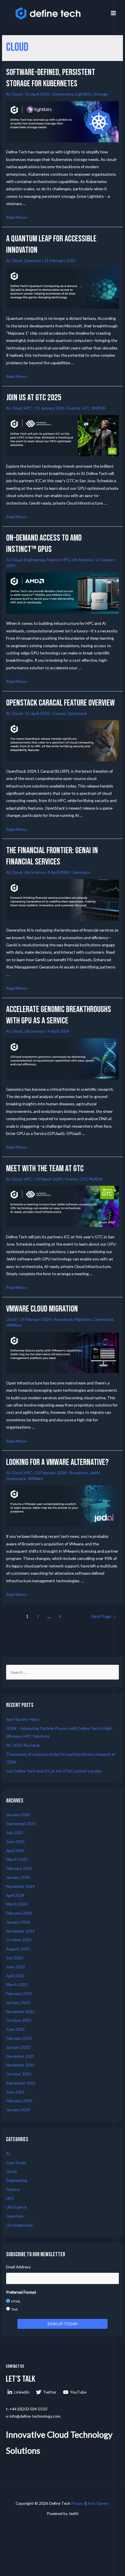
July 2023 (15, 1958)
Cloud (17, 94)
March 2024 (17, 1904)
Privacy (78, 2503)
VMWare (14, 1325)
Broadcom (64, 1319)
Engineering (34, 560)
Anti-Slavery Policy (23, 1719)
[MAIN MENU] (114, 13)
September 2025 (21, 1824)
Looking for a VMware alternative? (57, 1462)
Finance (53, 560)
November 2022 (20, 2011)
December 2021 (20, 2056)
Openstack (77, 713)
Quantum (32, 260)
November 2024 (20, 1886)
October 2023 (19, 1940)
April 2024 (15, 1895)
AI (8, 94)
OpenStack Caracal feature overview (60, 703)
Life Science (82, 560)
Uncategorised (19, 2225)
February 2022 (19, 2038)
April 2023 (15, 1976)
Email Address (18, 2267)
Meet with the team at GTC (45, 1169)
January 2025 (18, 1877)
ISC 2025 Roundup (23, 1745)
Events (74, 408)
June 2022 (15, 2029)
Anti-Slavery (98, 2503)
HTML (16, 2301)
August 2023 (18, 1949)
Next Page (104, 1616)
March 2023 (17, 1984)
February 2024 (19, 1913)
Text (14, 2309)
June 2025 (15, 1842)
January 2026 (18, 1814)
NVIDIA (99, 408)
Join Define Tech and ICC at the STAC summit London (54, 1771)
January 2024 (18, 1922)
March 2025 (17, 1859)
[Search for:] (63, 1672)
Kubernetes (63, 94)
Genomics (81, 872)
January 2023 (18, 2002)
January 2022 (18, 2047)
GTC (86, 408)
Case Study (16, 2162)
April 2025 (15, 1851)
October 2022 (19, 2020)
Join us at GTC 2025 (34, 398)
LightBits (84, 94)
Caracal (59, 713)
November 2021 (20, 2065)
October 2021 (19, 2074)
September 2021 (21, 2083)
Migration (83, 1319)
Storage (101, 94)
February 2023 (19, 1993)
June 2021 (15, 2092)
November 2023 (20, 1931)
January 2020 (18, 2110)
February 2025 (19, 1868)
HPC (28, 408)
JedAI (95, 1473)
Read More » (17, 217)
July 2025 (15, 1833)
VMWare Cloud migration (42, 1309)
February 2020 (19, 2101)
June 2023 (15, 1967)
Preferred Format (21, 2292)
